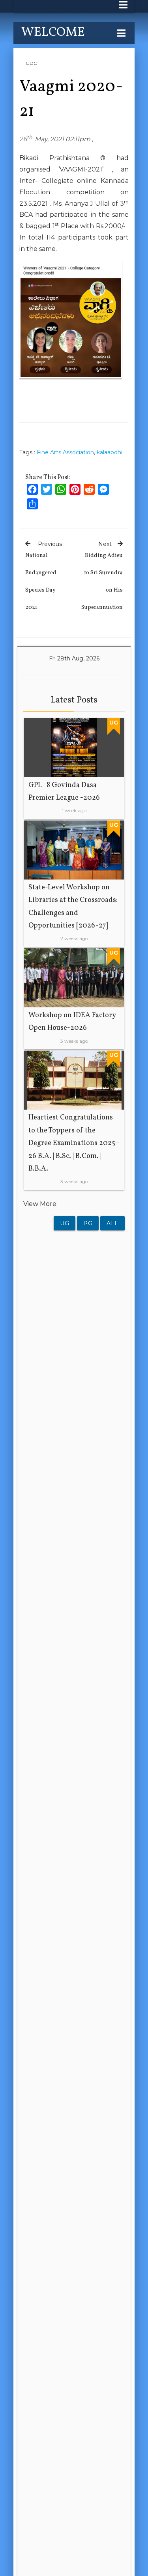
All (112, 1223)
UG (65, 1223)
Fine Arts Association (65, 452)
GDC (31, 63)
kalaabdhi (110, 452)
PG (88, 1223)
